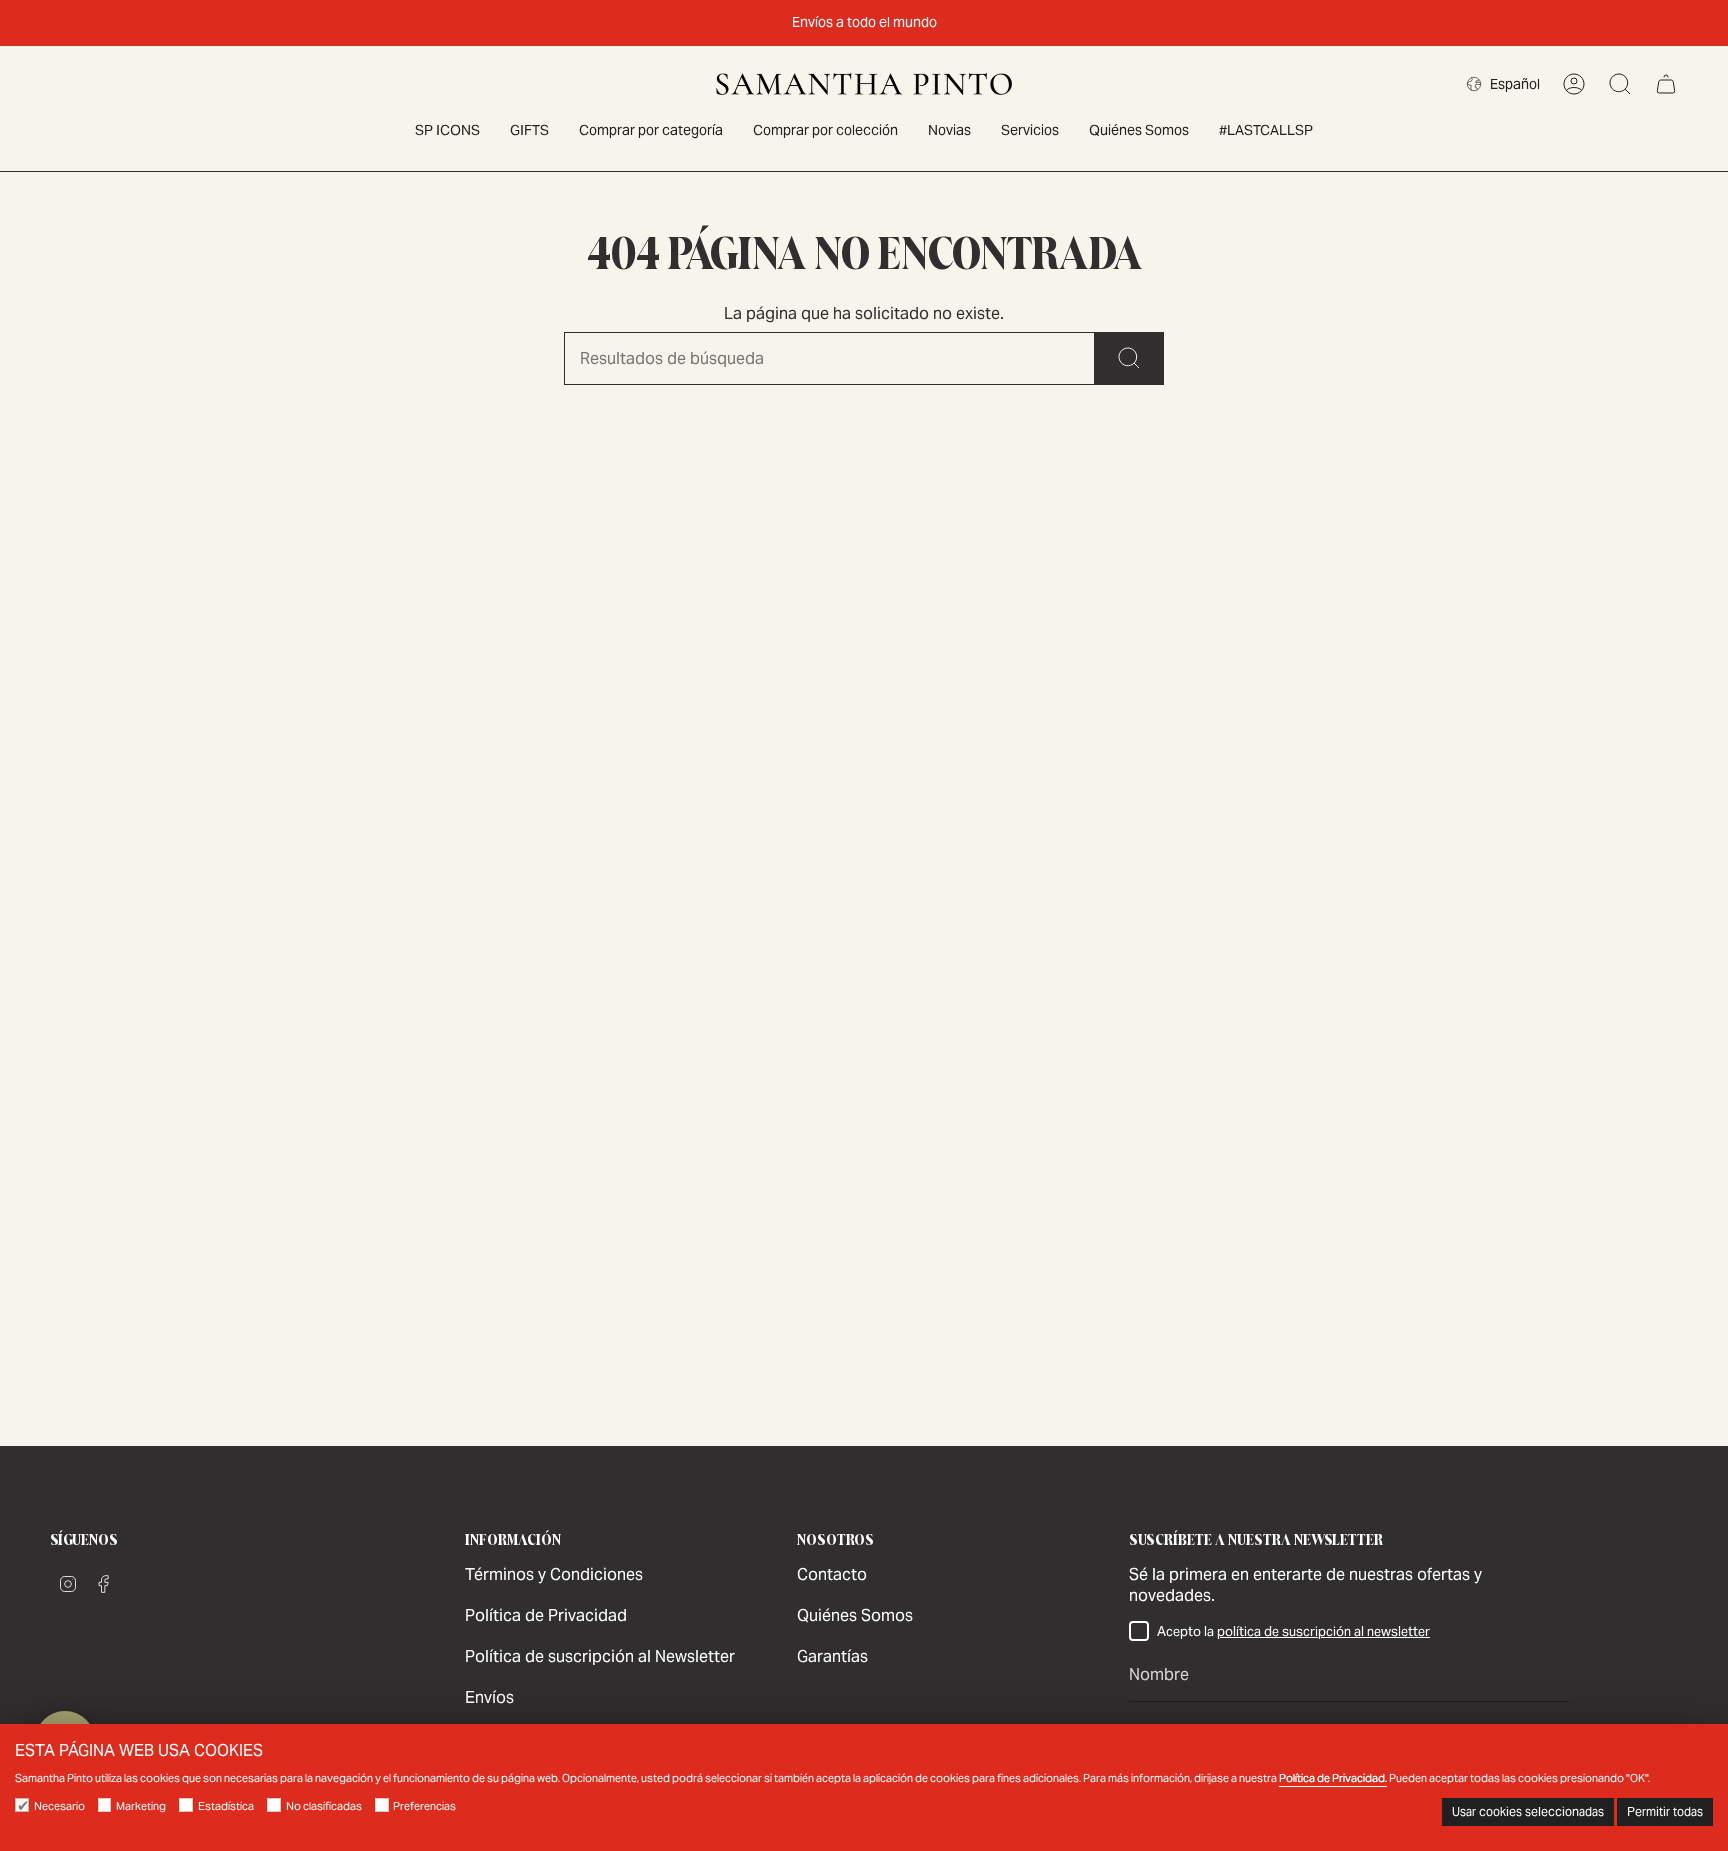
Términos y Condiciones (554, 1574)
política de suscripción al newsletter (1323, 1631)
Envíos (489, 1697)
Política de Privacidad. (1333, 1778)
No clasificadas (324, 1806)
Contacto (832, 1574)
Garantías (832, 1656)
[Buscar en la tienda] (1129, 358)
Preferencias (424, 1806)
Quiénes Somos (855, 1615)
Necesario (59, 1806)
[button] (651, 131)
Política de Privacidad (546, 1615)
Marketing (141, 1806)
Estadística (226, 1806)
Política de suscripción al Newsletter (600, 1656)
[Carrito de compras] (1666, 84)
